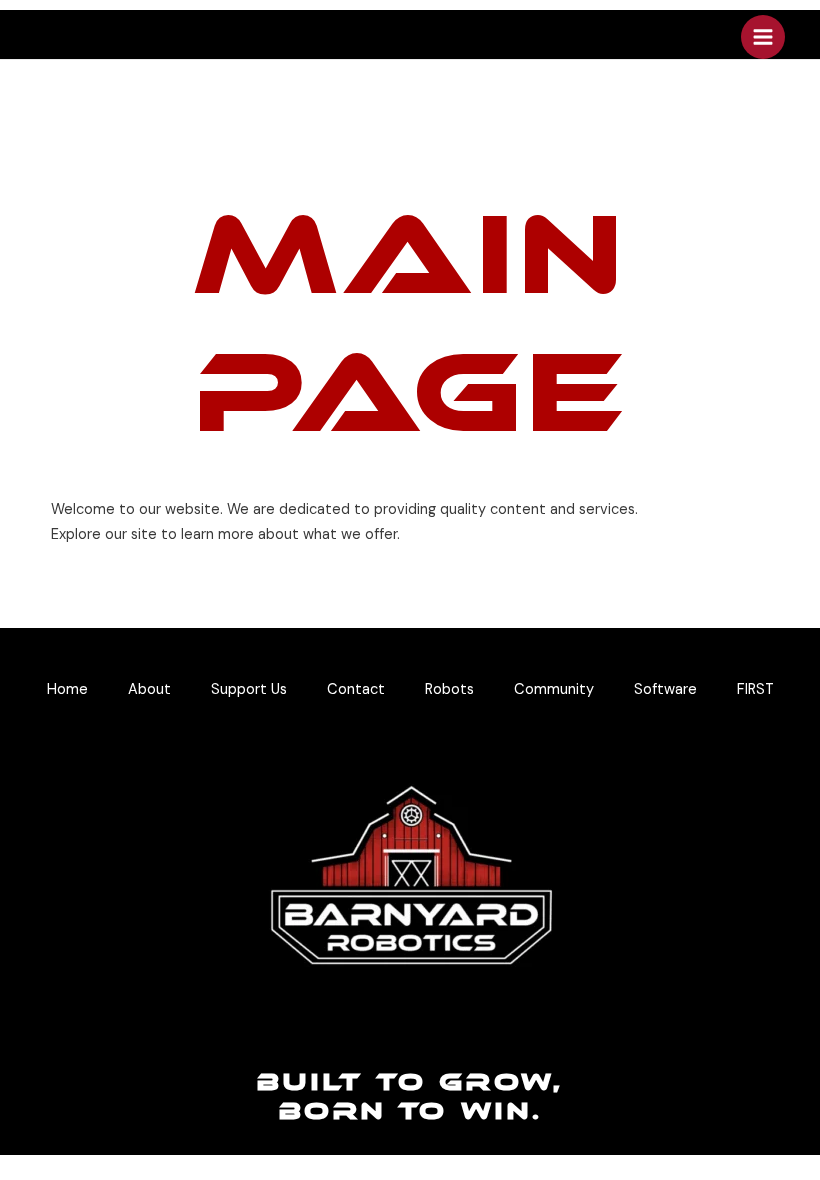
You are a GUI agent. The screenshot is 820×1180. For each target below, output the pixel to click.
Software (665, 689)
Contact (356, 689)
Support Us (249, 689)
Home (67, 689)
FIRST (755, 689)
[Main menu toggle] (763, 37)
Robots (449, 689)
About (149, 689)
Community (554, 689)
